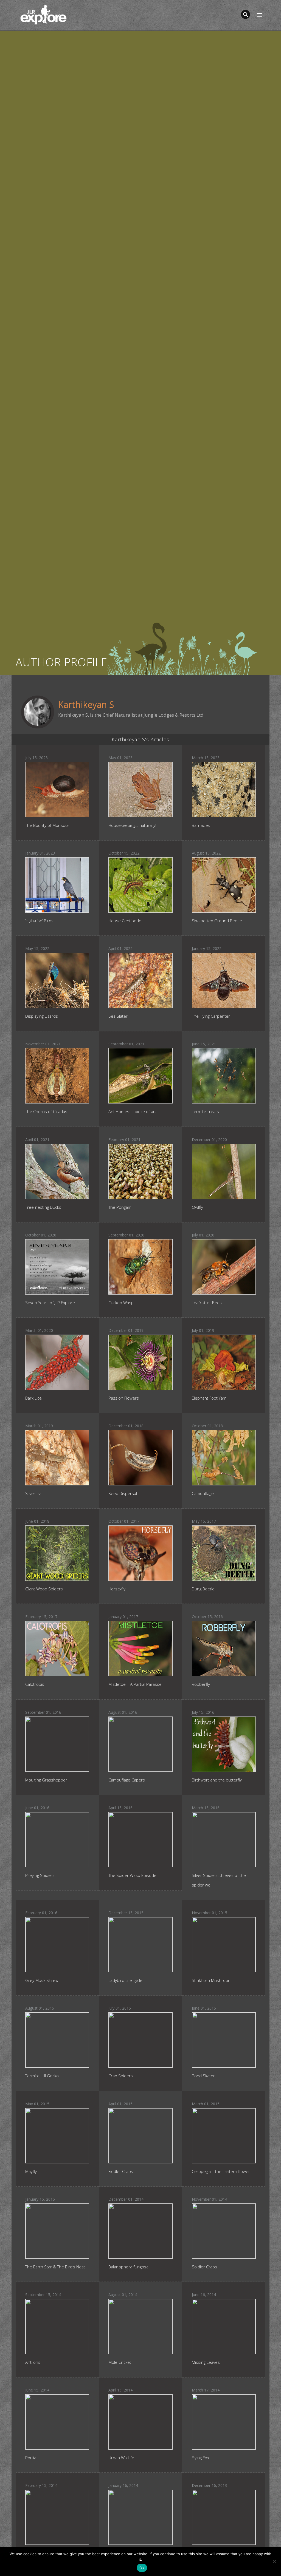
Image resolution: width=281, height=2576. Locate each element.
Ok (142, 2568)
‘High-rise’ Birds (39, 921)
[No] (274, 2561)
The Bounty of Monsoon (48, 825)
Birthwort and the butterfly (217, 1780)
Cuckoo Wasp (121, 1303)
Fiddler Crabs (121, 2171)
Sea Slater (118, 1016)
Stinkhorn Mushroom (212, 1980)
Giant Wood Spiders (44, 1589)
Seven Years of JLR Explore (50, 1303)
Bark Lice (33, 1398)
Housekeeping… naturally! (132, 825)
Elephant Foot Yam (209, 1398)
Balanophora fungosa (128, 2267)
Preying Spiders (40, 1875)
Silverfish (34, 1493)
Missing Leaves (206, 2362)
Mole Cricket (120, 2362)
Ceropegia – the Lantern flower (221, 2171)
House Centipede (125, 921)
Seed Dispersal (123, 1493)
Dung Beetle (203, 1589)
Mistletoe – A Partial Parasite (135, 1684)
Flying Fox (200, 2458)
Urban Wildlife (121, 2458)
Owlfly (197, 1207)
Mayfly (31, 2171)
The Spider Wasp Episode (132, 1875)
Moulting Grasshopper (46, 1780)
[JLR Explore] (43, 14)
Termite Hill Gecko (42, 2076)
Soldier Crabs (204, 2267)
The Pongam (120, 1207)
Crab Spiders (121, 2076)
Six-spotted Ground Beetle (217, 921)
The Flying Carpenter (211, 1016)
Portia (31, 2458)
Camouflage (203, 1493)
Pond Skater (203, 2076)
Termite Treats (205, 1111)
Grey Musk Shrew (42, 1980)
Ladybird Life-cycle (125, 1980)
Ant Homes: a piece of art (132, 1111)
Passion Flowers (124, 1398)
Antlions (33, 2362)
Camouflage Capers (127, 1780)
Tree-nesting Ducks (43, 1207)
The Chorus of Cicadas (46, 1111)
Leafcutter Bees (207, 1303)
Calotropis (35, 1684)
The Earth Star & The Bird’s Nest (55, 2267)
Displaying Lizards (42, 1016)
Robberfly (201, 1684)
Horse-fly (117, 1589)
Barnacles (201, 825)
